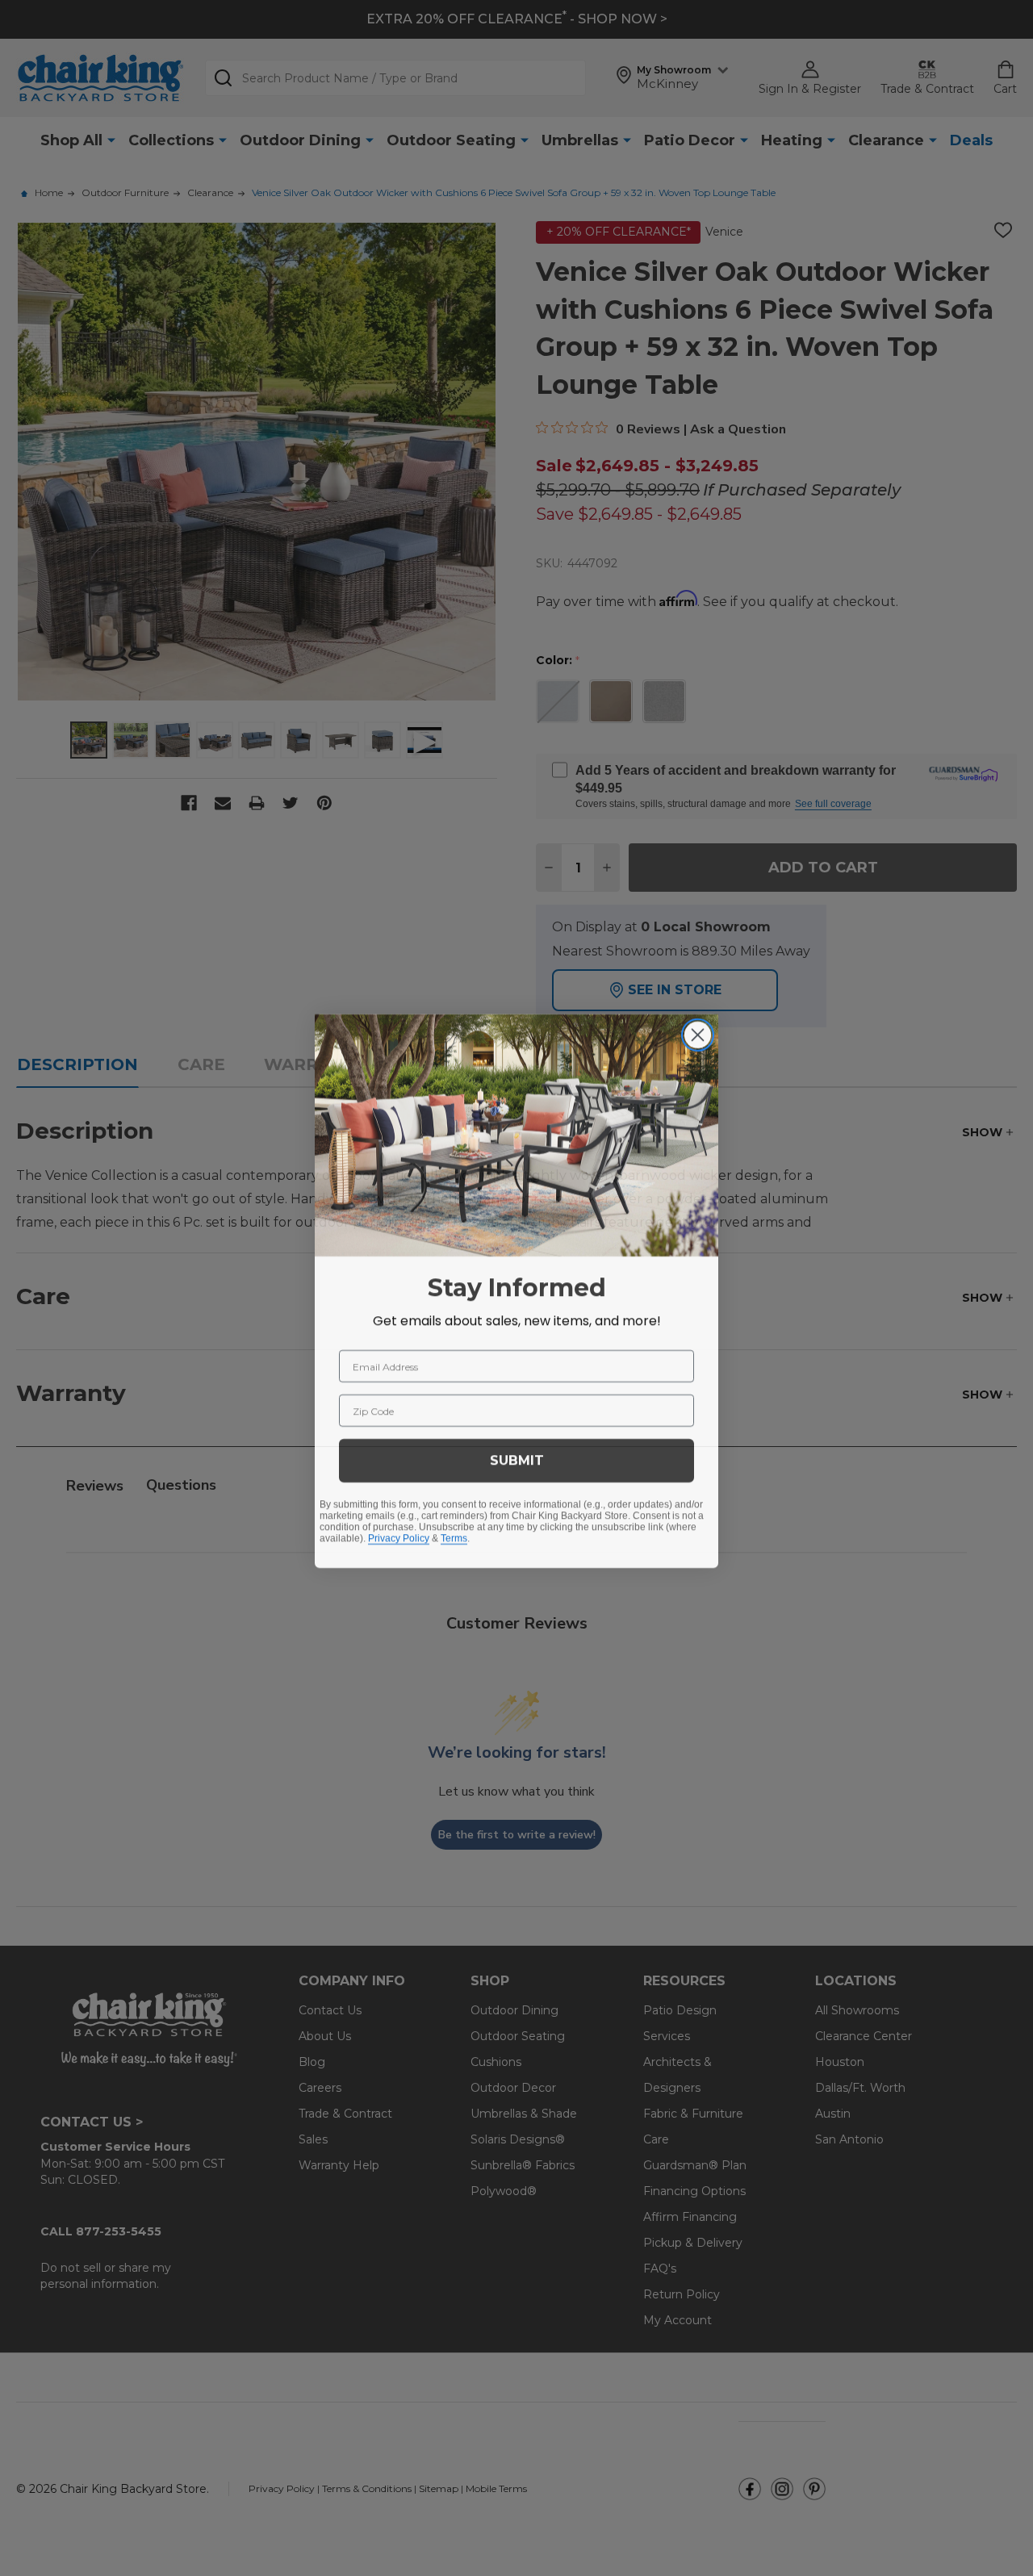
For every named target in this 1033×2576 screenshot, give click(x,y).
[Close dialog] (698, 1032)
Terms (454, 1535)
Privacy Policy (399, 1535)
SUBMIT (517, 1457)
